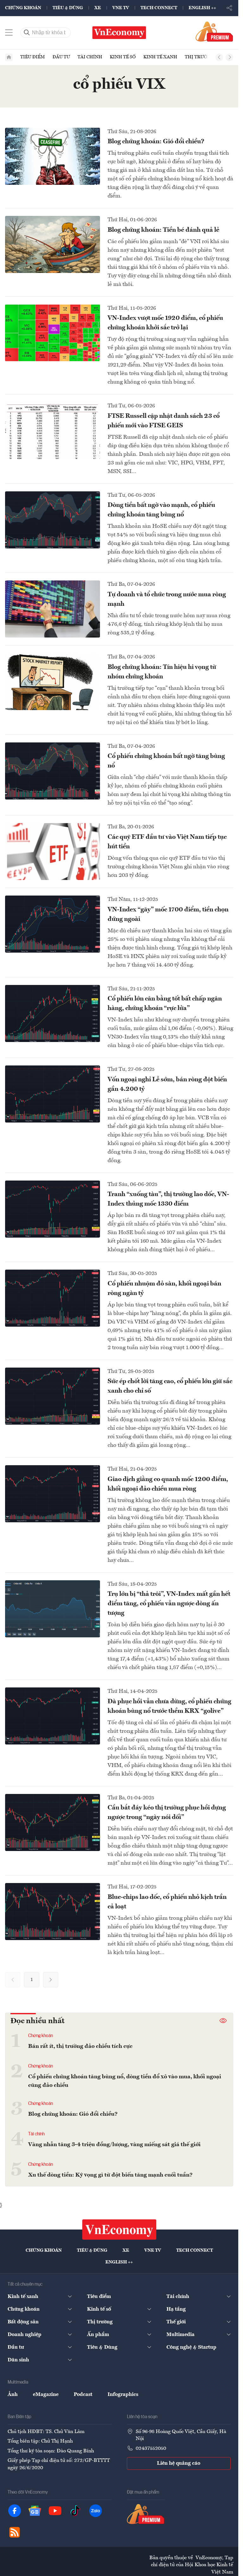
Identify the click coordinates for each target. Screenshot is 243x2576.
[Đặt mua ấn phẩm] (214, 31)
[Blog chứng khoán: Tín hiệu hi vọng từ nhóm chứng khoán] (53, 682)
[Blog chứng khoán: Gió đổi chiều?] (53, 156)
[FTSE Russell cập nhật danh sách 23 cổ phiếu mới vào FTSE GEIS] (53, 430)
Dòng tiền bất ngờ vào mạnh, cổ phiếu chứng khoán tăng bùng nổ (161, 510)
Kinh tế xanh (160, 57)
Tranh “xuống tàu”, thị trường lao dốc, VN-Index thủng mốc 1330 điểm (168, 1199)
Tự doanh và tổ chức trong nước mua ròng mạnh (167, 599)
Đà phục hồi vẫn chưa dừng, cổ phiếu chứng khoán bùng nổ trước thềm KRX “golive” (169, 1706)
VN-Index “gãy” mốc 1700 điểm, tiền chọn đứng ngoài (168, 915)
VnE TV (121, 8)
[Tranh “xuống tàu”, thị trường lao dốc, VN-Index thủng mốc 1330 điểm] (53, 1209)
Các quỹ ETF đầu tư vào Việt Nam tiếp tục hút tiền (167, 842)
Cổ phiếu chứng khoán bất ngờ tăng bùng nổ (166, 761)
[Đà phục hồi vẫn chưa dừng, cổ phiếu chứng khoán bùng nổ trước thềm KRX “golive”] (53, 1716)
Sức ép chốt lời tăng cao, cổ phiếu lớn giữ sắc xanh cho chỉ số (170, 1386)
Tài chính (90, 57)
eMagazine (46, 2395)
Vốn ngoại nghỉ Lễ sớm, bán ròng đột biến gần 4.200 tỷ (167, 1084)
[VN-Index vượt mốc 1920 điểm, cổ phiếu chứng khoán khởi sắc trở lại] (53, 333)
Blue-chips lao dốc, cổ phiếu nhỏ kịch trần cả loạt (167, 1902)
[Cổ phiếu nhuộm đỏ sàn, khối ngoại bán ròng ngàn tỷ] (53, 1298)
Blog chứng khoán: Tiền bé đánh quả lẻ (163, 230)
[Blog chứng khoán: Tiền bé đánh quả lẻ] (53, 244)
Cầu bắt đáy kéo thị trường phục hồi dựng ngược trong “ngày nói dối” (167, 1813)
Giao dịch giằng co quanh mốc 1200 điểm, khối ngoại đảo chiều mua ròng (168, 1484)
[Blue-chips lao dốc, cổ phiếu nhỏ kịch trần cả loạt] (53, 1912)
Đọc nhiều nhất (37, 2021)
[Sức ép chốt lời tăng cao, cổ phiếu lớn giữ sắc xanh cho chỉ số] (53, 1396)
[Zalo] (96, 2511)
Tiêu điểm (33, 57)
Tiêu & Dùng (68, 8)
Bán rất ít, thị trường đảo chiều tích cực (80, 2046)
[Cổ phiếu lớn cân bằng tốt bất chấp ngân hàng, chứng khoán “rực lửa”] (53, 1013)
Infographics (123, 2395)
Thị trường (199, 57)
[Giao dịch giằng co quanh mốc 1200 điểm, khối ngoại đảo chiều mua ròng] (53, 1494)
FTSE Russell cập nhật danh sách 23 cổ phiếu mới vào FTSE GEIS (164, 421)
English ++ (202, 8)
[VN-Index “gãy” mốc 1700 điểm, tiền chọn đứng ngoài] (53, 924)
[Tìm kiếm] (27, 33)
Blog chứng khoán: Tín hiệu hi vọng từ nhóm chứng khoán (162, 672)
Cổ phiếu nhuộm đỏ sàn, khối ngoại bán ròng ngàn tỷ (164, 1289)
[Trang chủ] (9, 57)
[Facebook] (15, 2511)
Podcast (83, 2395)
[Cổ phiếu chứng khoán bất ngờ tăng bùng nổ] (53, 771)
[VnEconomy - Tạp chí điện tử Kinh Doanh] (119, 2230)
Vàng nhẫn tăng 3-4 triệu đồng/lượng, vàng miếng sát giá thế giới (114, 2145)
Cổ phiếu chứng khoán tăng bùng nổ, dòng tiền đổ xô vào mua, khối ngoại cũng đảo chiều (125, 2081)
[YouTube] (55, 2511)
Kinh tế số (123, 57)
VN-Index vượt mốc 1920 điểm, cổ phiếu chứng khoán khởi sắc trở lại (165, 323)
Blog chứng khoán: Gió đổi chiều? (156, 142)
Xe (98, 8)
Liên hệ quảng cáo (179, 2463)
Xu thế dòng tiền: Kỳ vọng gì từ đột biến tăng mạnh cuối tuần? (110, 2175)
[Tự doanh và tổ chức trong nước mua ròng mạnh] (53, 609)
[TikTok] (75, 2511)
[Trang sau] (51, 1980)
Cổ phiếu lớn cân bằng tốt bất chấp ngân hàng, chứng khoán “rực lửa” (165, 1004)
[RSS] (15, 2532)
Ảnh (13, 2395)
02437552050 (151, 2449)
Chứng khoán (23, 8)
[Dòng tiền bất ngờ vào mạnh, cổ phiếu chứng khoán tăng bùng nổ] (53, 520)
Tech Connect (159, 8)
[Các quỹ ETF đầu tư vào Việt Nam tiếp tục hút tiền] (53, 851)
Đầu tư (61, 57)
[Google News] (35, 2511)
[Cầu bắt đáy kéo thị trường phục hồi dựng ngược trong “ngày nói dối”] (53, 1822)
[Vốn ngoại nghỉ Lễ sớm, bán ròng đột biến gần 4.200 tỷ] (53, 1094)
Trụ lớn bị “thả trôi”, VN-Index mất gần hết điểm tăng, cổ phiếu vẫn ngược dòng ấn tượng (169, 1604)
